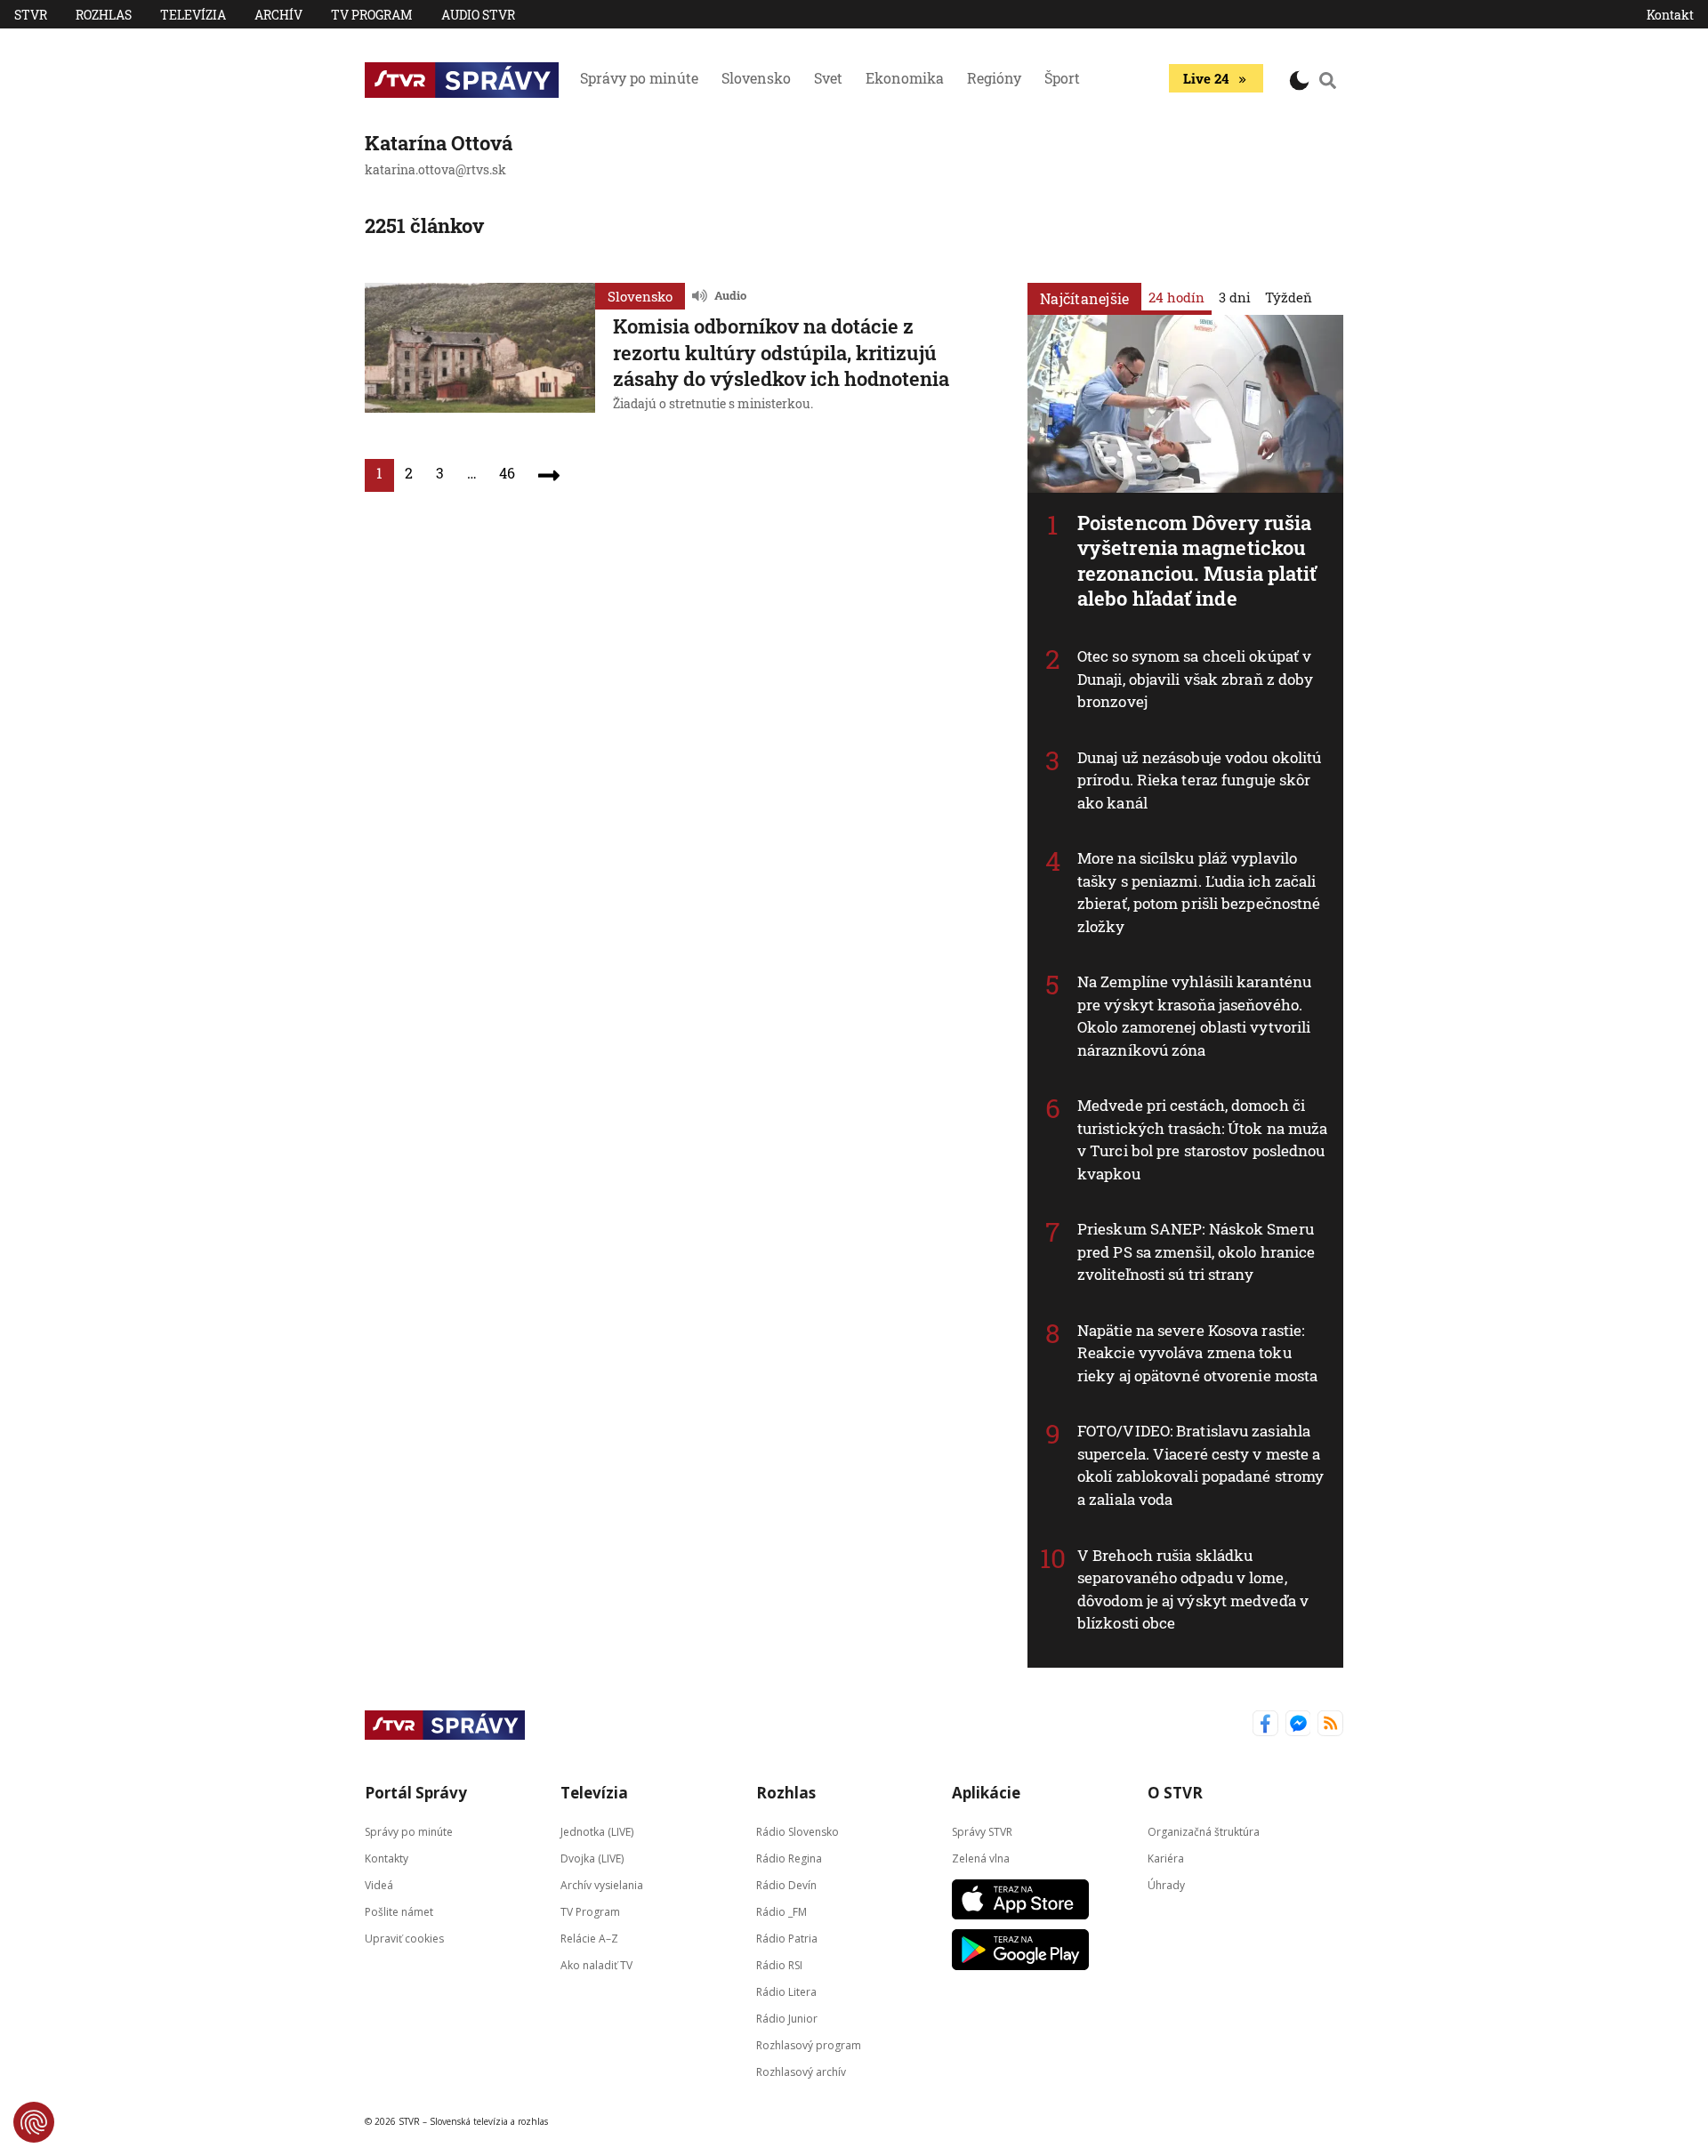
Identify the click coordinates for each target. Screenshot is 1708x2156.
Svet (828, 78)
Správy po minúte (639, 78)
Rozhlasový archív (801, 2071)
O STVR (1175, 1793)
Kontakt (1670, 15)
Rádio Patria (787, 1938)
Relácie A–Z (589, 1938)
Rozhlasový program (809, 2044)
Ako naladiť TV (596, 1964)
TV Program (372, 15)
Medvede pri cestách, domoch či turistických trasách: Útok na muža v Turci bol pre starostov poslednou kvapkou (1202, 1139)
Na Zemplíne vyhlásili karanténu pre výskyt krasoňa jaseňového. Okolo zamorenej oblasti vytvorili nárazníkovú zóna (1194, 1016)
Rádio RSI (779, 1964)
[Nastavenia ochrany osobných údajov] (34, 2122)
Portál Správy (416, 1793)
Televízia (193, 15)
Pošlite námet (399, 1911)
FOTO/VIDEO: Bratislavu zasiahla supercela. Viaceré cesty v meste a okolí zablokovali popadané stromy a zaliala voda (1200, 1465)
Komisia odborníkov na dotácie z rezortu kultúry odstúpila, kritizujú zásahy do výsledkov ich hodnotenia (781, 352)
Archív (278, 15)
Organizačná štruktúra (1204, 1831)
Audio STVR (478, 15)
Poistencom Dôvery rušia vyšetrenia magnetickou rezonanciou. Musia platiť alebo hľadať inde (1197, 561)
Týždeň (1289, 297)
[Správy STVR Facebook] (1265, 1725)
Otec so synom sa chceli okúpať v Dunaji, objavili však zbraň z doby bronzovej (1195, 679)
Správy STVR (982, 1831)
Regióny (994, 78)
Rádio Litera (786, 1991)
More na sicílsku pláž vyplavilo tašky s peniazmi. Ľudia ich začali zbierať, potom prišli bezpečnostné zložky (1199, 892)
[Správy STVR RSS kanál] (1330, 1725)
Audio (730, 295)
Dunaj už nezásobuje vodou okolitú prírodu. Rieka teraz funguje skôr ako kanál (1199, 780)
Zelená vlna (981, 1858)
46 (507, 473)
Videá (379, 1884)
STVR (31, 15)
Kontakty (387, 1858)
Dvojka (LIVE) (592, 1858)
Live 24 (1206, 78)
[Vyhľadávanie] (1328, 80)
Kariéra (1166, 1858)
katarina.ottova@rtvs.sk (435, 169)
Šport (1062, 78)
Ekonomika (905, 78)
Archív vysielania (602, 1884)
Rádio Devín (786, 1884)
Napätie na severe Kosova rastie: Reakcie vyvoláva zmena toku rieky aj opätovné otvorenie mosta (1197, 1353)
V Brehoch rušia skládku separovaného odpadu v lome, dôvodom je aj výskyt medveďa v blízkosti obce (1193, 1589)
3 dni (1235, 297)
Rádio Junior (787, 2018)
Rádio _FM (781, 1911)
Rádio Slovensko (798, 1831)
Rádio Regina (789, 1858)
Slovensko (756, 78)
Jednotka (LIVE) (597, 1831)
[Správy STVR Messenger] (1298, 1725)
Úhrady (1166, 1884)
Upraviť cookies (404, 1938)
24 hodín (1176, 297)
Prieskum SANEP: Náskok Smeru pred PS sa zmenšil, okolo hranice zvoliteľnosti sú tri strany (1196, 1251)
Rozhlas (104, 15)
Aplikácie (986, 1793)
